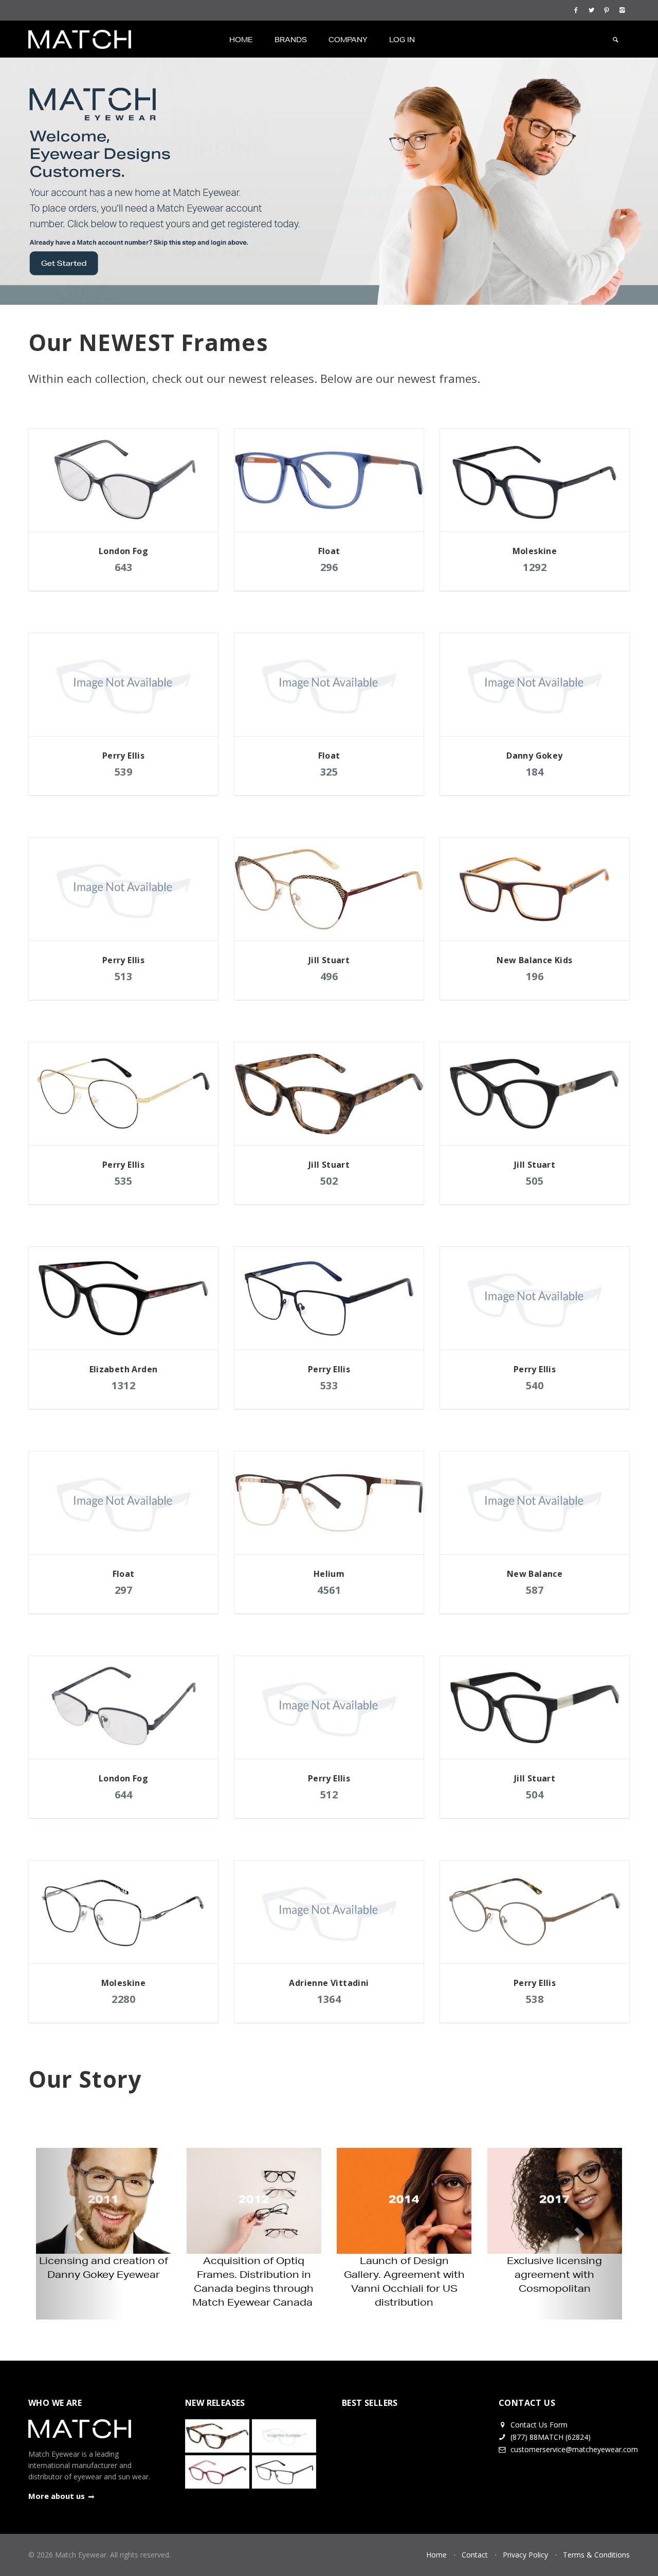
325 (329, 772)
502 (329, 1181)
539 (124, 772)
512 (329, 1795)
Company (348, 40)
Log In (402, 40)
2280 (123, 1999)
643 (124, 567)
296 (329, 567)
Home (241, 40)
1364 (329, 1999)
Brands (291, 40)
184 (535, 772)
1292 (535, 567)
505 (535, 1181)
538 (535, 1999)
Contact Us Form (538, 2425)
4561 (329, 1590)
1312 (123, 1385)
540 (535, 1385)
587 (535, 1590)
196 (535, 976)
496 (329, 976)
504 (535, 1795)
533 (329, 1385)
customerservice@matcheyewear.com (574, 2449)
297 (124, 1590)
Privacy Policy (525, 2555)
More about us (57, 2496)
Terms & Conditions (596, 2555)
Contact (475, 2555)
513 (124, 976)
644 (124, 1795)
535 (124, 1181)
